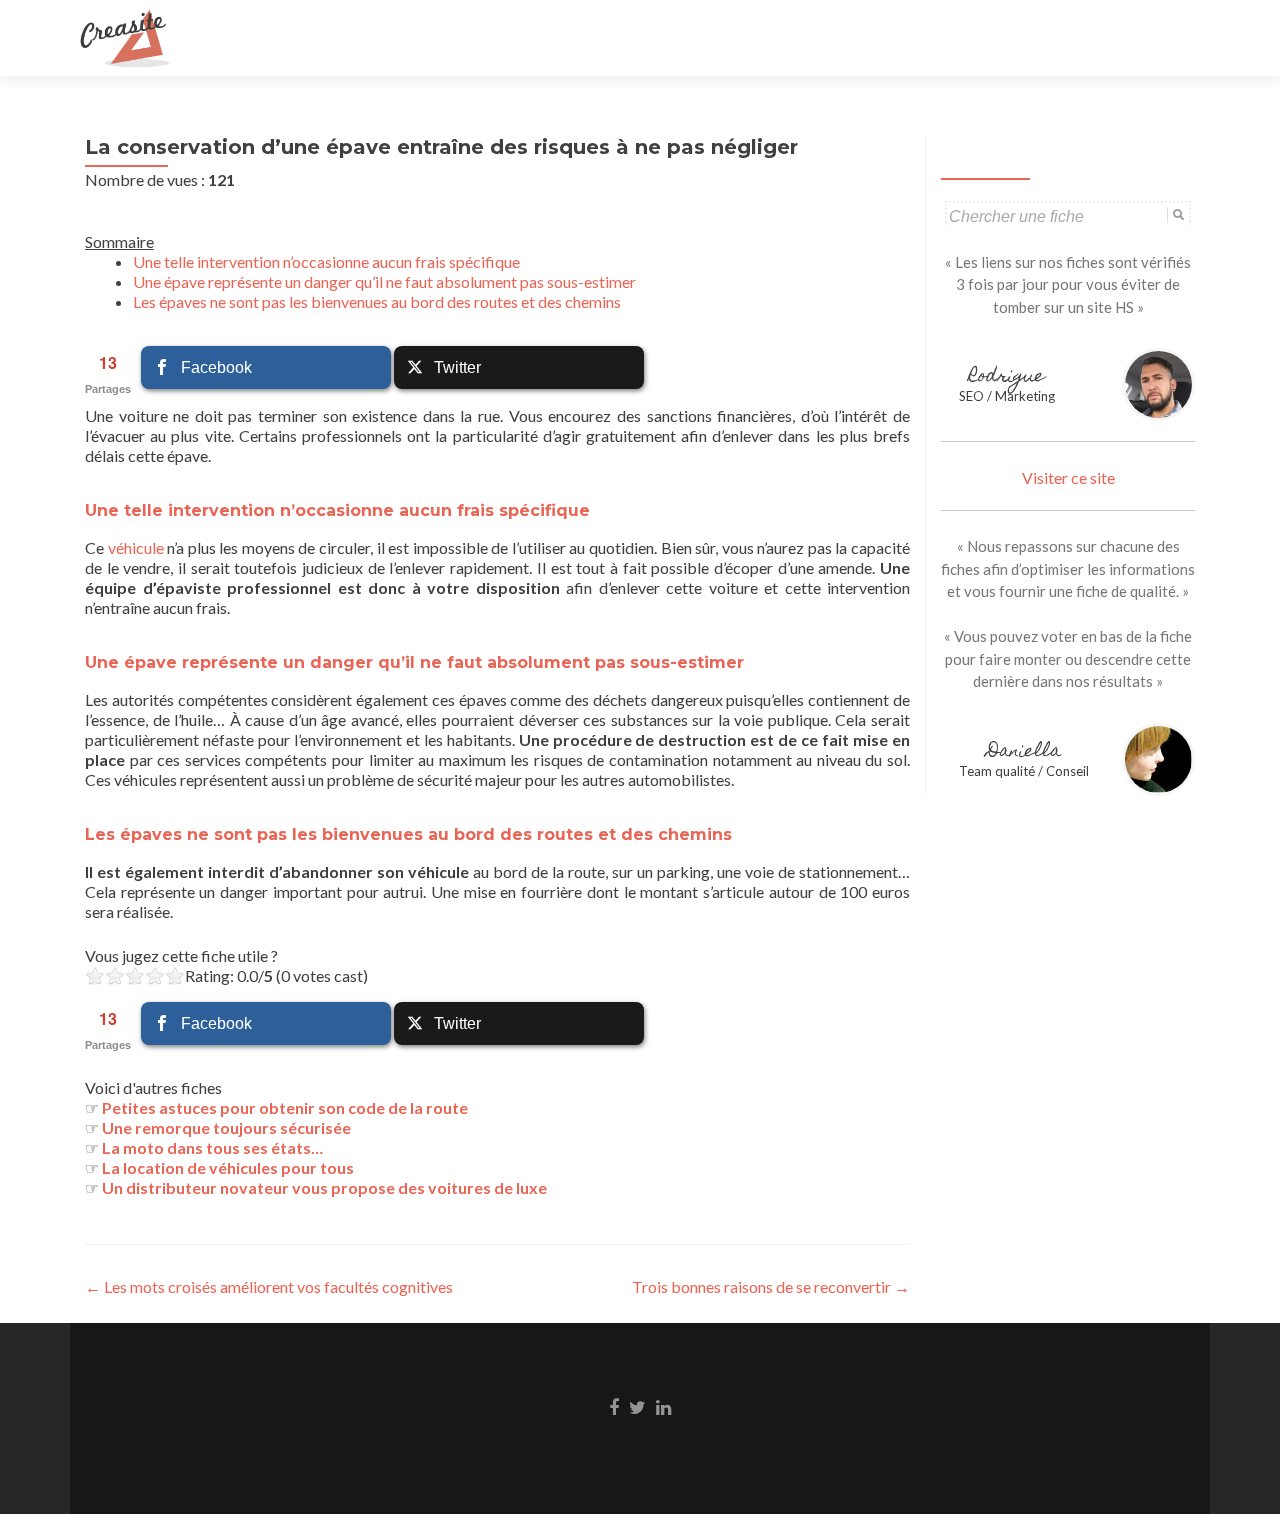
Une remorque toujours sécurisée (226, 1127)
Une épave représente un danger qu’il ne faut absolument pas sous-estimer (384, 281)
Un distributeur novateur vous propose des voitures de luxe (324, 1187)
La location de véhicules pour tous (228, 1167)
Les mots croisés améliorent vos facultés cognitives (269, 1286)
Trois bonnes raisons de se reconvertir (771, 1286)
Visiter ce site (1068, 477)
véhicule (136, 547)
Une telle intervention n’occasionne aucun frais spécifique (326, 261)
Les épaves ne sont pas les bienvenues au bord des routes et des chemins (377, 301)
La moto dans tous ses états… (212, 1147)
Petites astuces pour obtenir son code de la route (285, 1107)
